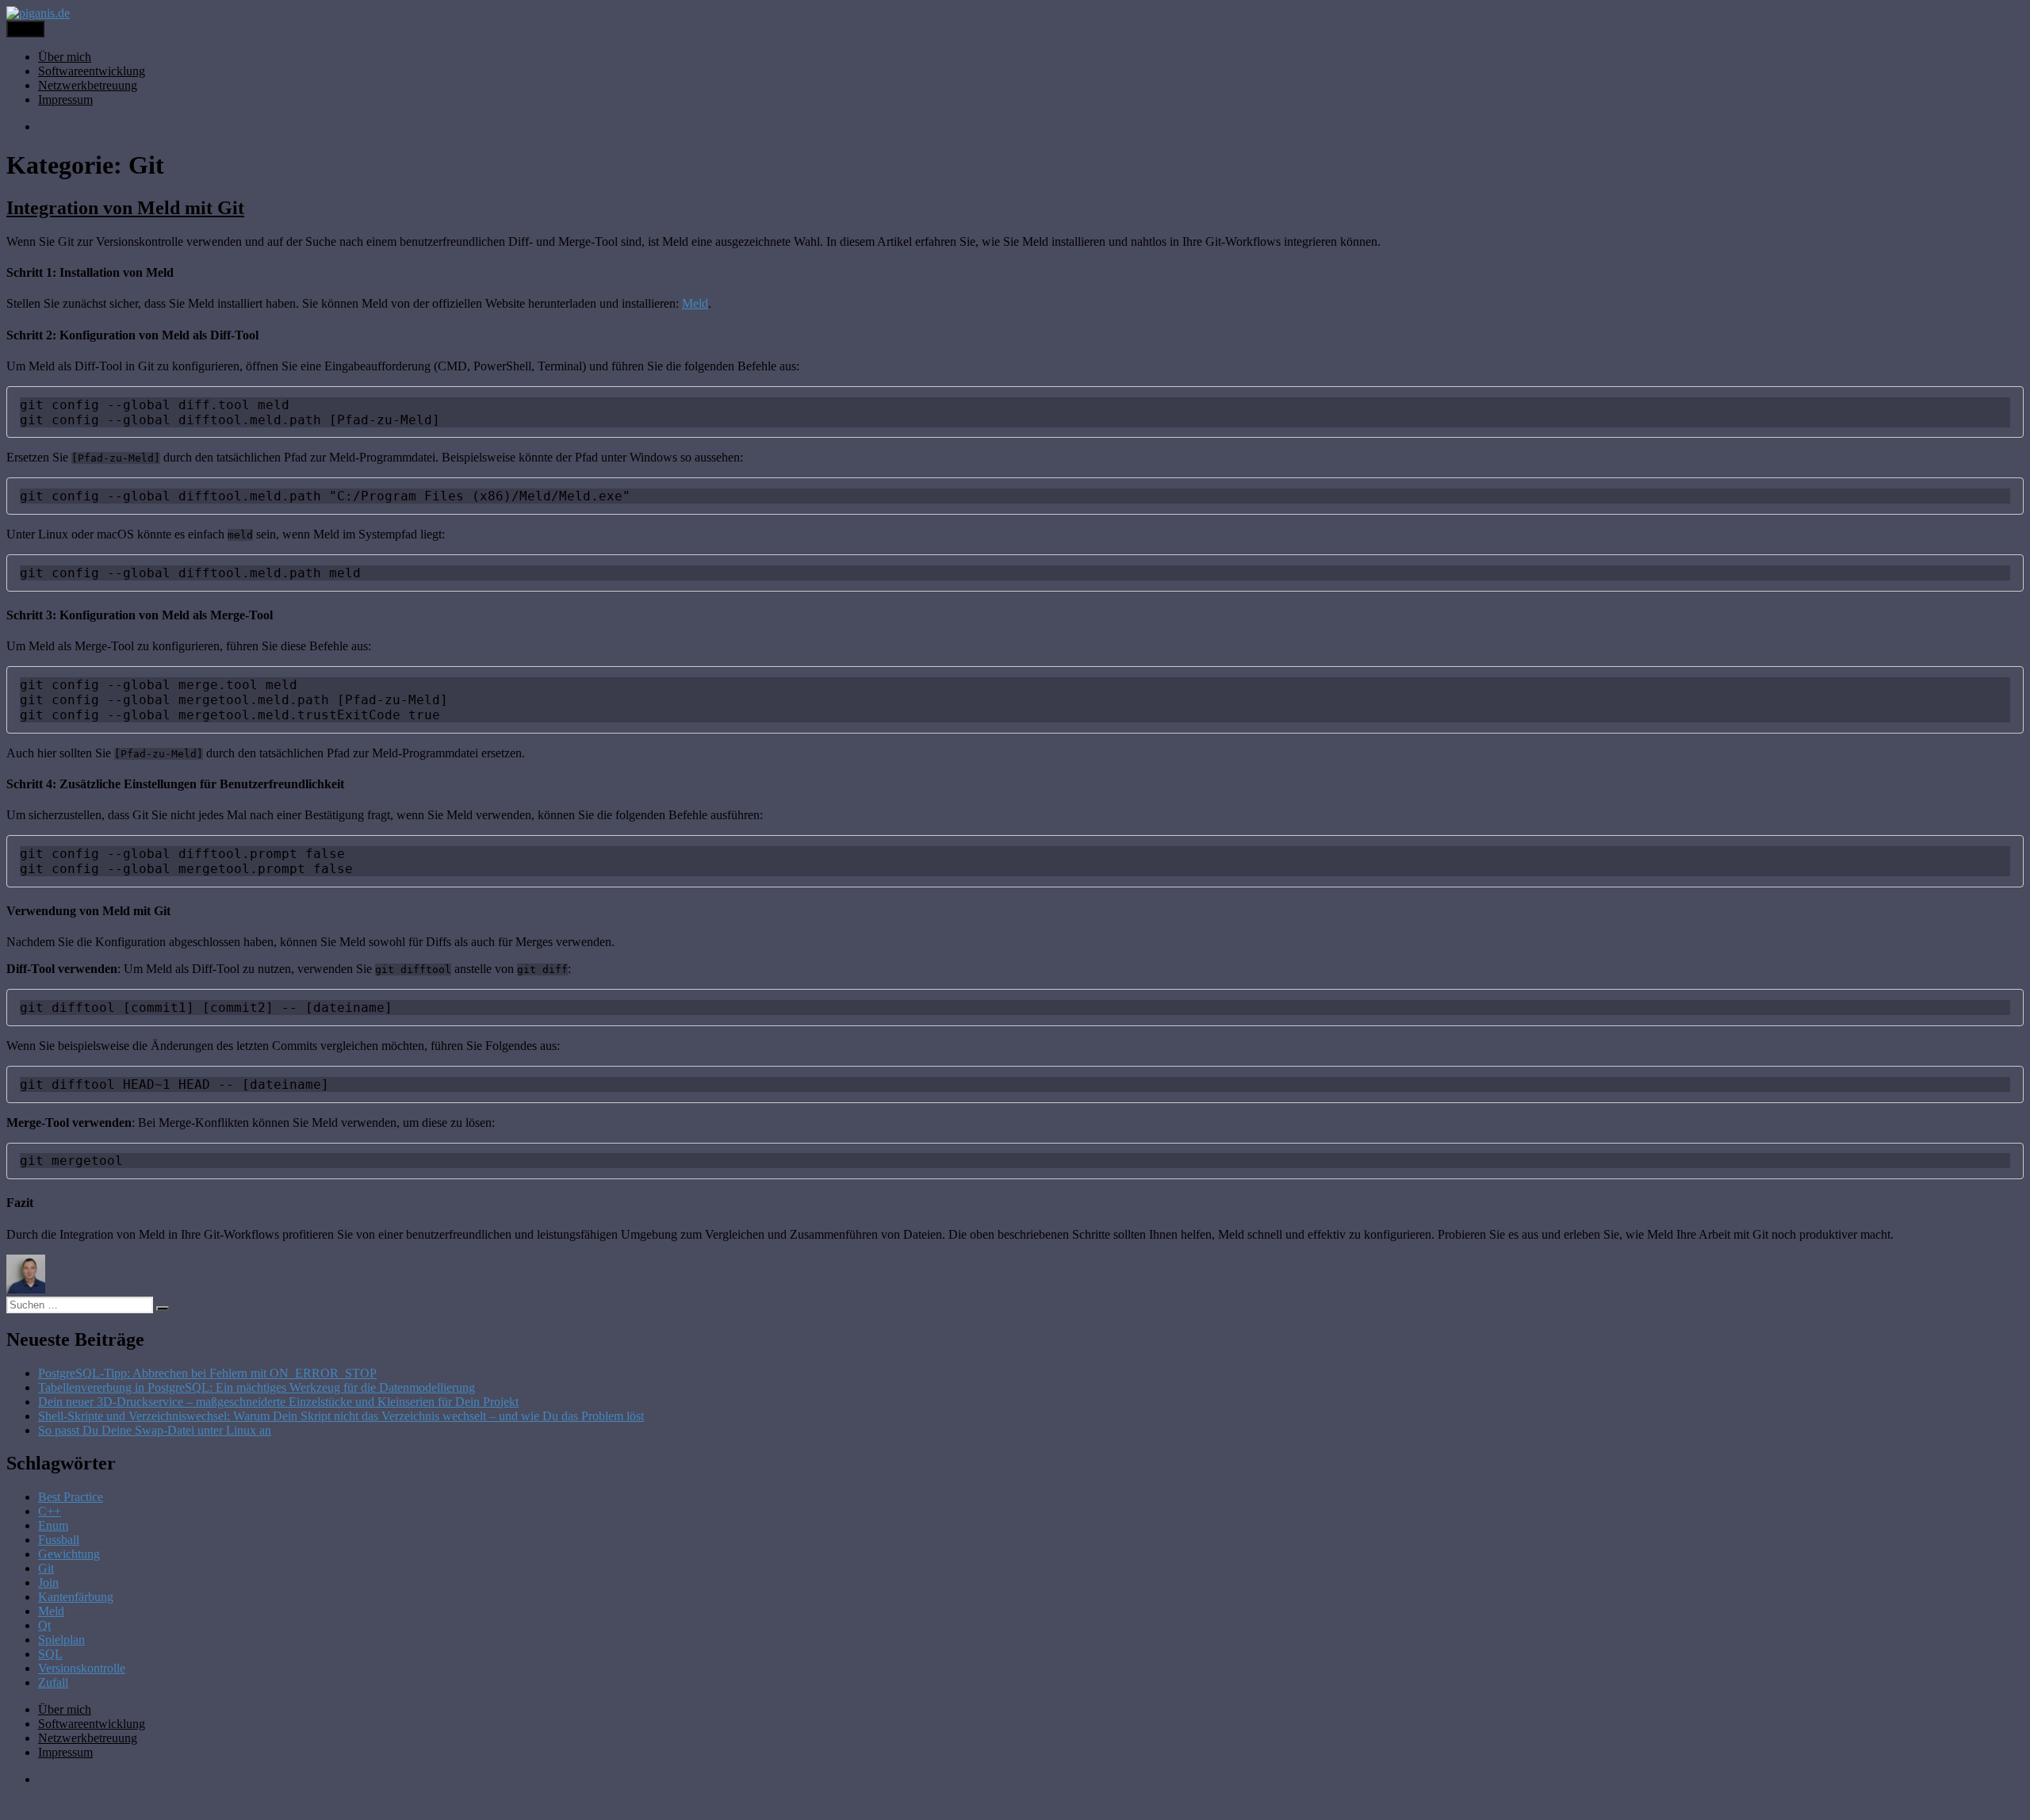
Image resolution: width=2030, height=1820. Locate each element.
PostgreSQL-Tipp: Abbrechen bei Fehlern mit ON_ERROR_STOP (207, 1373)
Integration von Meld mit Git (125, 208)
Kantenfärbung (76, 1597)
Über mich (65, 57)
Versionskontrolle (387, 1289)
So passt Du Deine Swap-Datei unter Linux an (155, 1430)
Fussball (59, 1540)
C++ (50, 1511)
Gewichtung (69, 1554)
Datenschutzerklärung (115, 1806)
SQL (50, 1654)
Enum (53, 1525)
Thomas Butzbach (91, 1289)
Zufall (53, 1682)
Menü (25, 29)
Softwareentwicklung (92, 71)
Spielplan (61, 1640)
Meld (695, 303)
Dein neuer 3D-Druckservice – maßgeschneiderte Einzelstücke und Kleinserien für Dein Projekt (278, 1402)
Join (48, 1582)
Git (281, 1289)
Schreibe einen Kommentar (499, 1289)
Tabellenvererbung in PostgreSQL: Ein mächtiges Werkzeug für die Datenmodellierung (257, 1387)
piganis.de (32, 1806)
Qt (44, 1625)
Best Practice (71, 1497)
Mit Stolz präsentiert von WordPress (263, 1806)
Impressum (65, 100)
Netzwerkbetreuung (88, 85)
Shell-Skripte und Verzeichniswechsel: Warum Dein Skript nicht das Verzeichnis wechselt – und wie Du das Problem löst (341, 1416)
